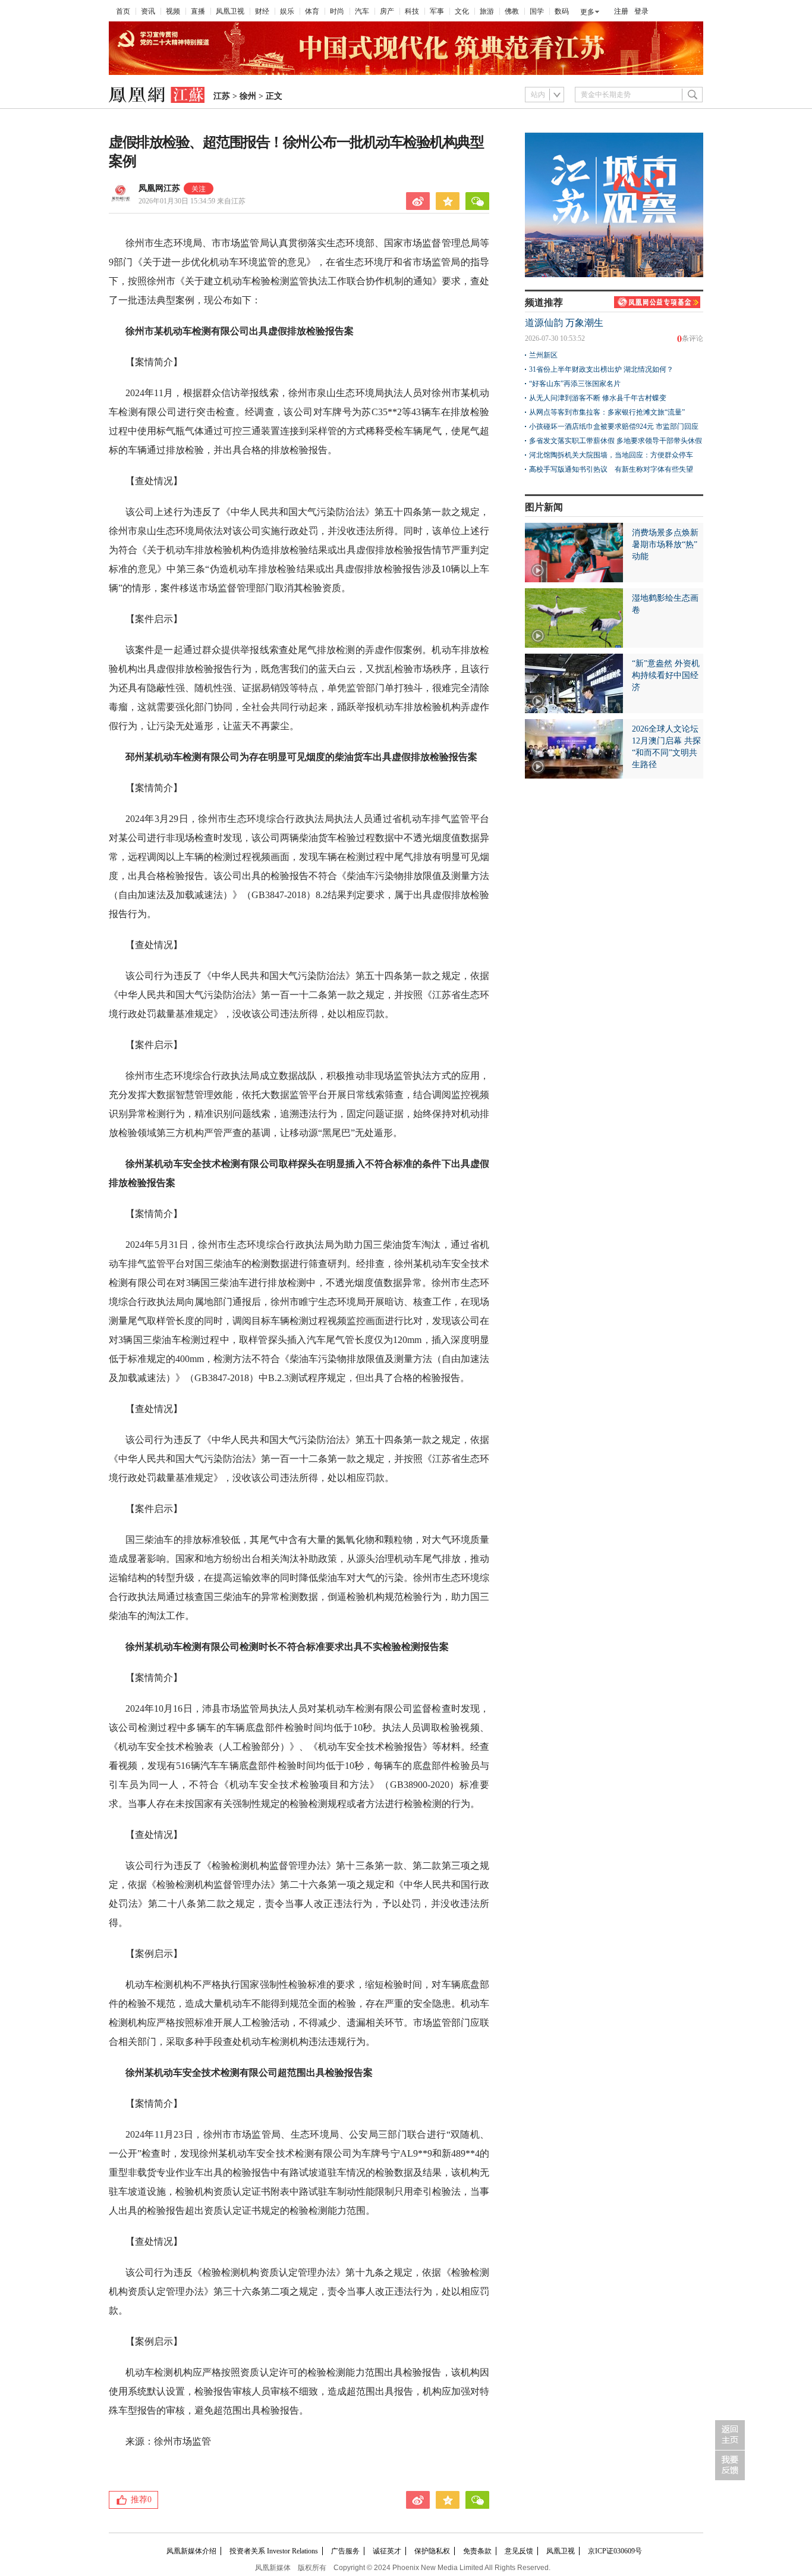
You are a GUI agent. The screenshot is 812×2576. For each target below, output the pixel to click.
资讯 (148, 11)
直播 (198, 11)
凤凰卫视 (230, 11)
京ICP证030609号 (615, 2551)
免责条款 (477, 2551)
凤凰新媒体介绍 (191, 2551)
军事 (437, 11)
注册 (621, 11)
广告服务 (345, 2551)
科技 (412, 11)
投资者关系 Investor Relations (274, 2551)
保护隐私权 (432, 2551)
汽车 (362, 11)
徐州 (248, 96)
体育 (312, 11)
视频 (173, 11)
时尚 (337, 11)
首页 (123, 11)
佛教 (512, 11)
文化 (462, 11)
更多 (587, 12)
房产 (387, 11)
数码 (562, 11)
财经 (262, 11)
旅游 (487, 11)
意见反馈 (519, 2551)
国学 (537, 11)
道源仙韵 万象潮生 (564, 323)
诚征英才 (387, 2551)
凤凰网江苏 (159, 188)
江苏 (222, 96)
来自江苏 (192, 201)
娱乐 (287, 11)
